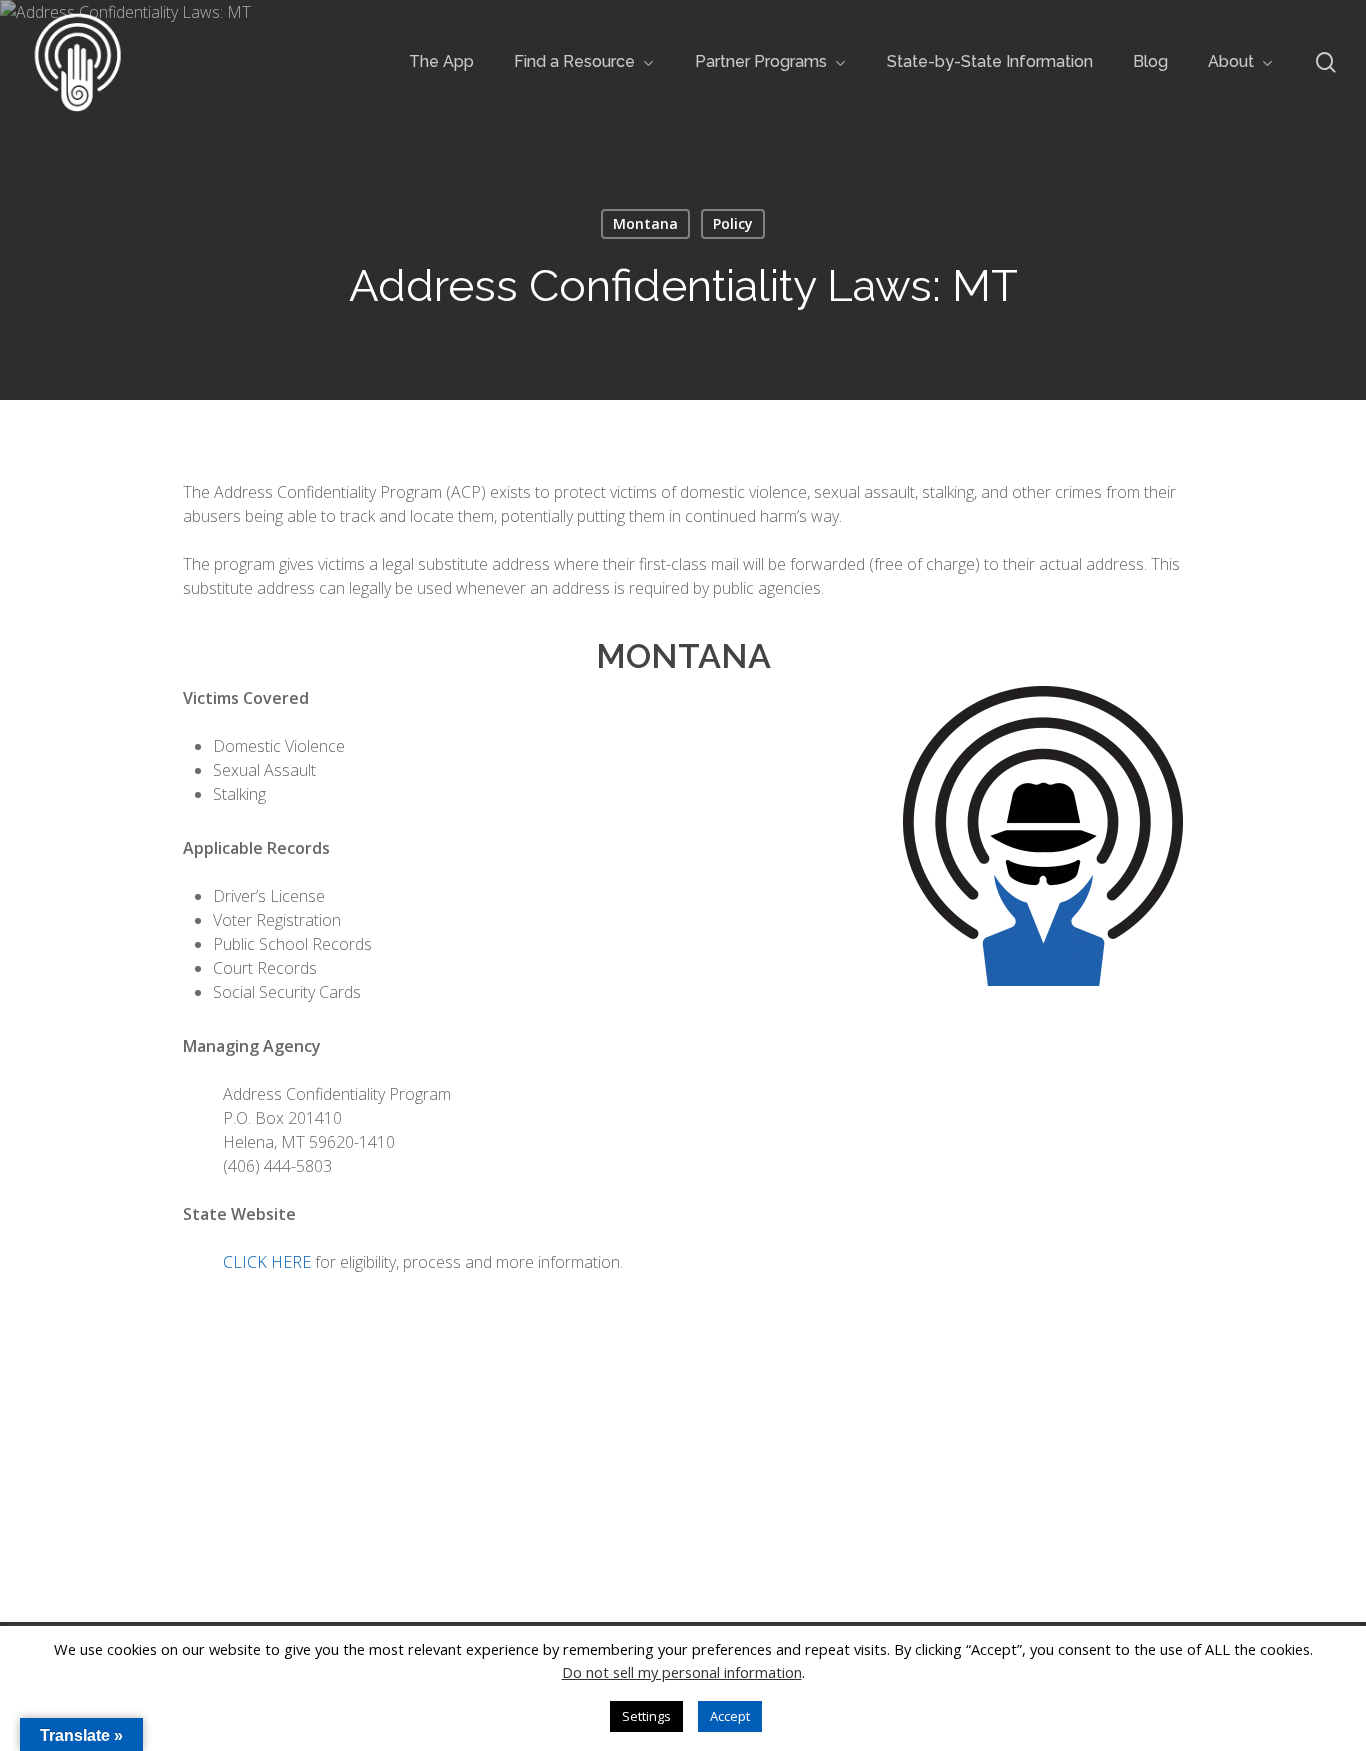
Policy (733, 223)
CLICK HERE (267, 1262)
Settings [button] (646, 1716)
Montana (645, 223)
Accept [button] (730, 1716)
